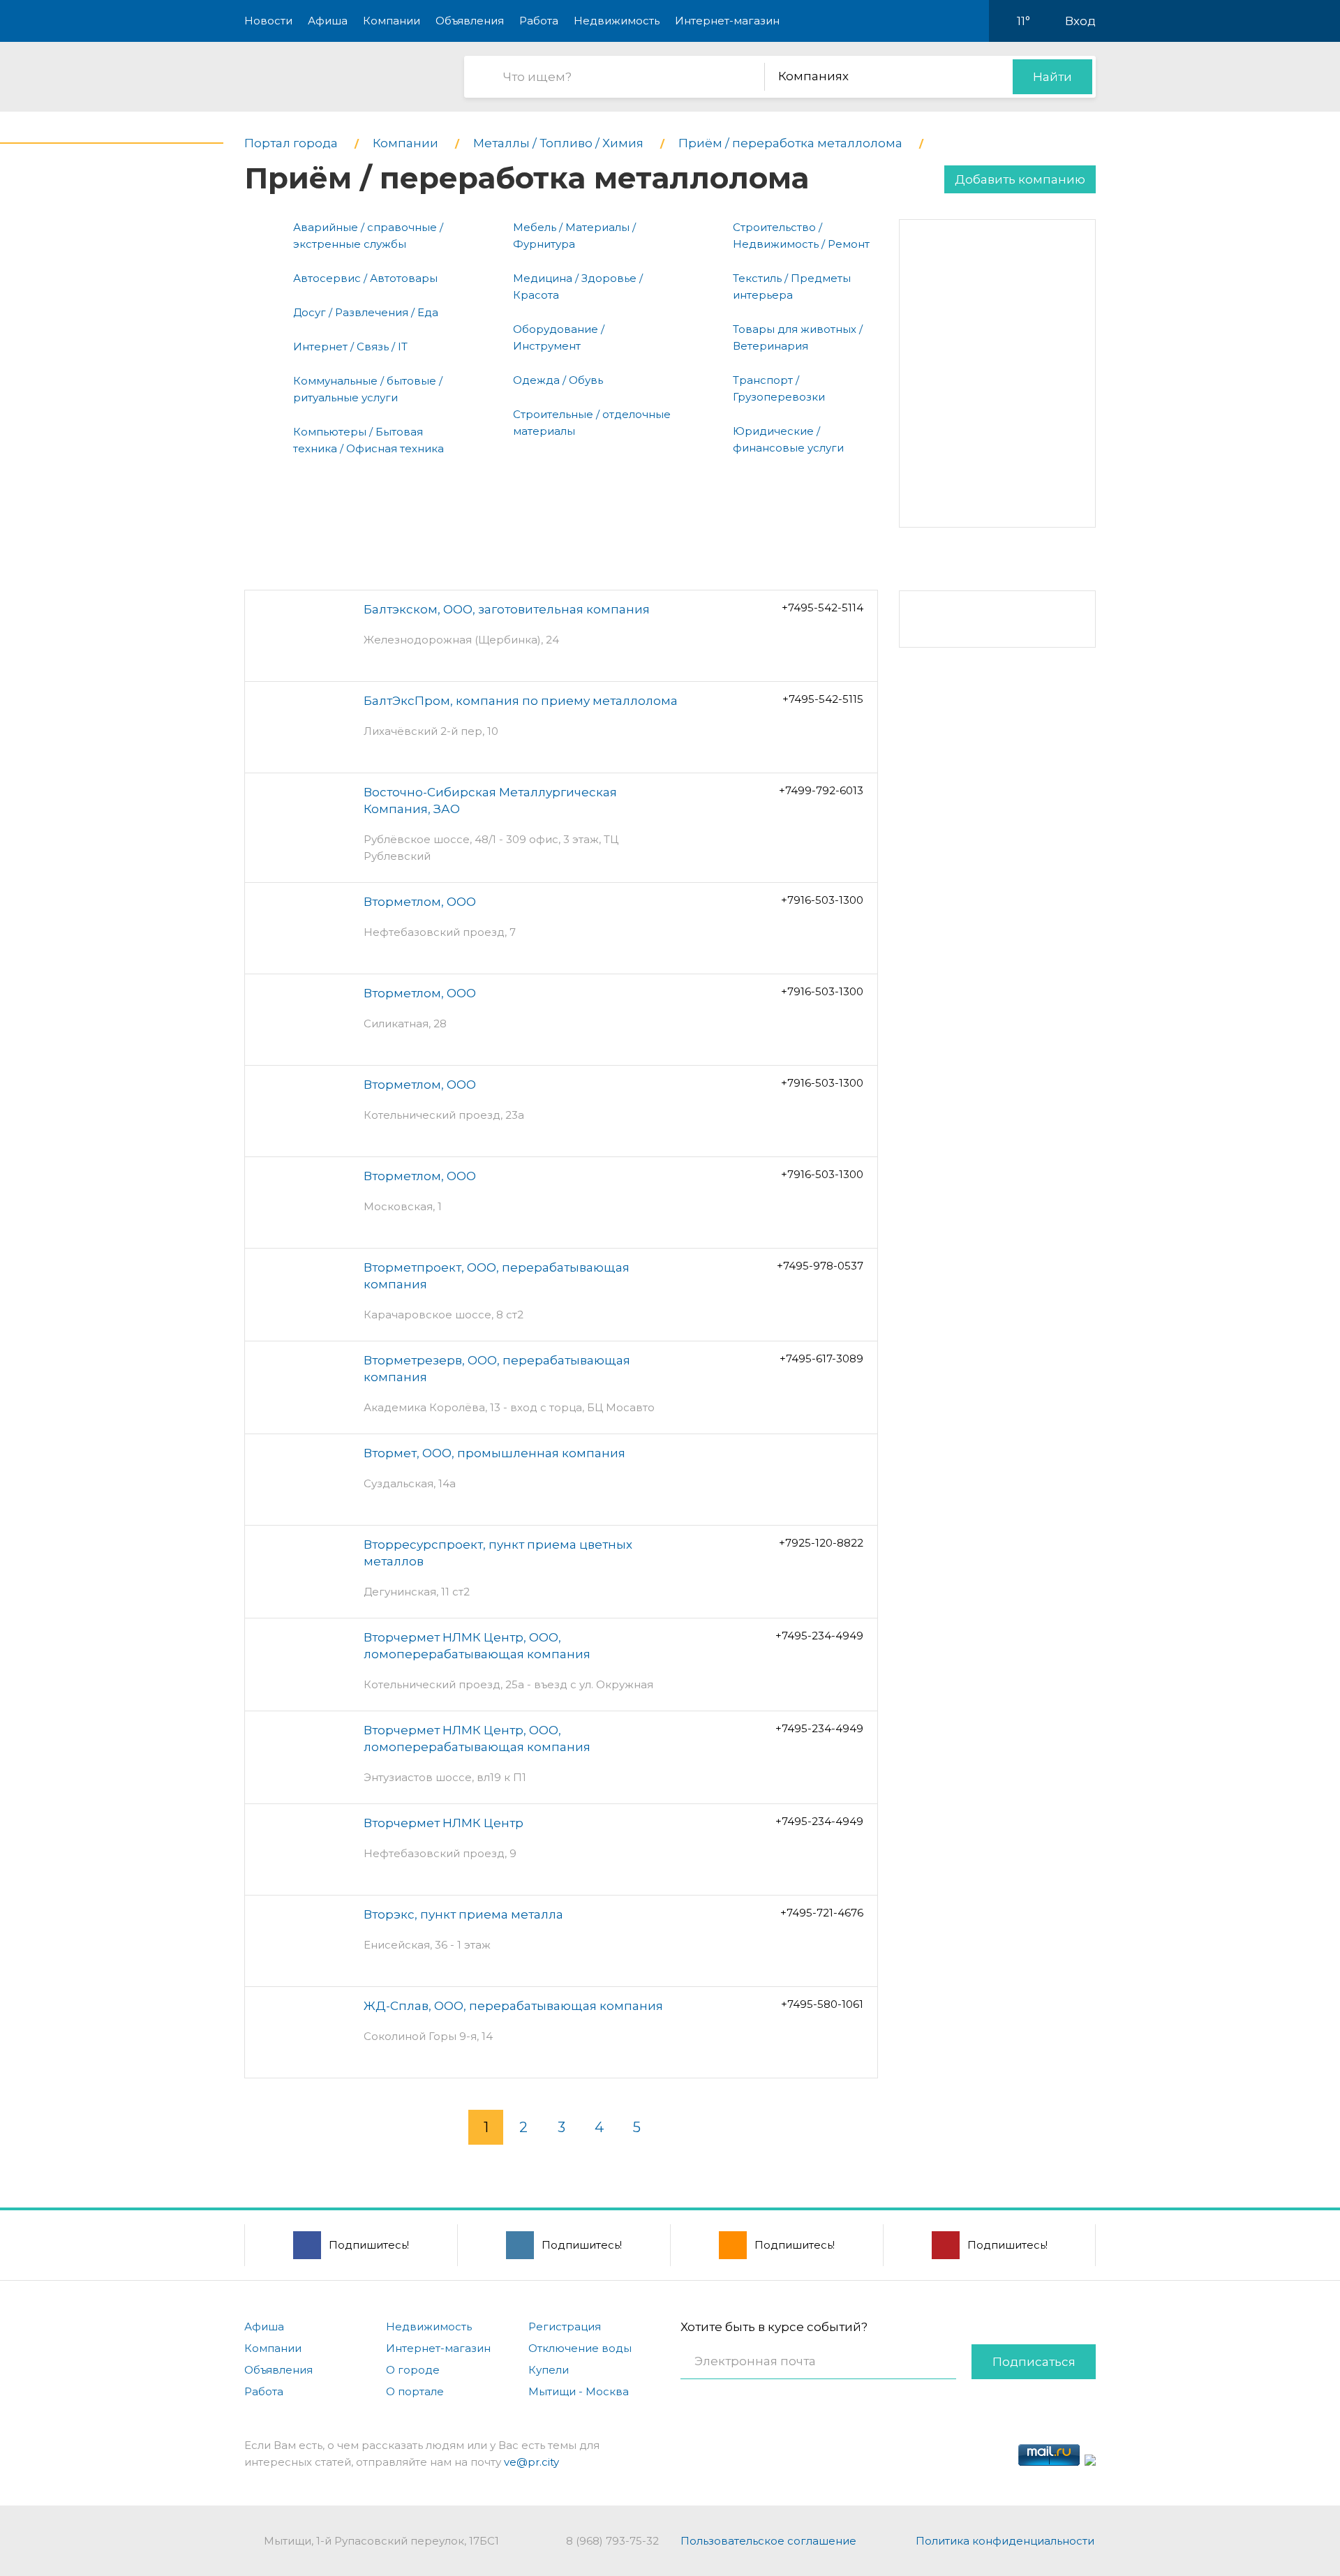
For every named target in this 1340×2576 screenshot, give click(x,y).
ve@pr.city (531, 2462)
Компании (392, 21)
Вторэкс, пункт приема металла (463, 1914)
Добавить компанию (1020, 179)
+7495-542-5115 (823, 699)
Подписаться (1034, 2362)
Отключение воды (580, 2348)
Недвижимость (617, 21)
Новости (268, 21)
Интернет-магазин (727, 21)
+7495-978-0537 (820, 1266)
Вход (1080, 21)
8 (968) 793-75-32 (612, 2541)
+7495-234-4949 (819, 1636)
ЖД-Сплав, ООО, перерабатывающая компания (513, 2006)
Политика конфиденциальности (1005, 2541)
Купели (549, 2370)
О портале (415, 2391)
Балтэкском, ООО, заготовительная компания (507, 609)
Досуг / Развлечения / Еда (366, 312)
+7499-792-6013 (821, 790)
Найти (1052, 77)
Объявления (470, 21)
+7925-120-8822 (821, 1543)
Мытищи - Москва (579, 2391)
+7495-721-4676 (822, 1913)
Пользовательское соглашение (768, 2541)
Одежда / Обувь (558, 380)
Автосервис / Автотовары (365, 278)
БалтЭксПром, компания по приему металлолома (521, 701)
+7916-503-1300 (822, 900)
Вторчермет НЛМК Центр (444, 1823)
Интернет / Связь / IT (350, 347)
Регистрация (565, 2326)
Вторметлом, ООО (420, 902)
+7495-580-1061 (822, 2004)
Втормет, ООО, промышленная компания (494, 1453)
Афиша (328, 21)
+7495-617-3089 (821, 1358)
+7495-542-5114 (822, 608)
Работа (539, 21)
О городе (413, 2370)
